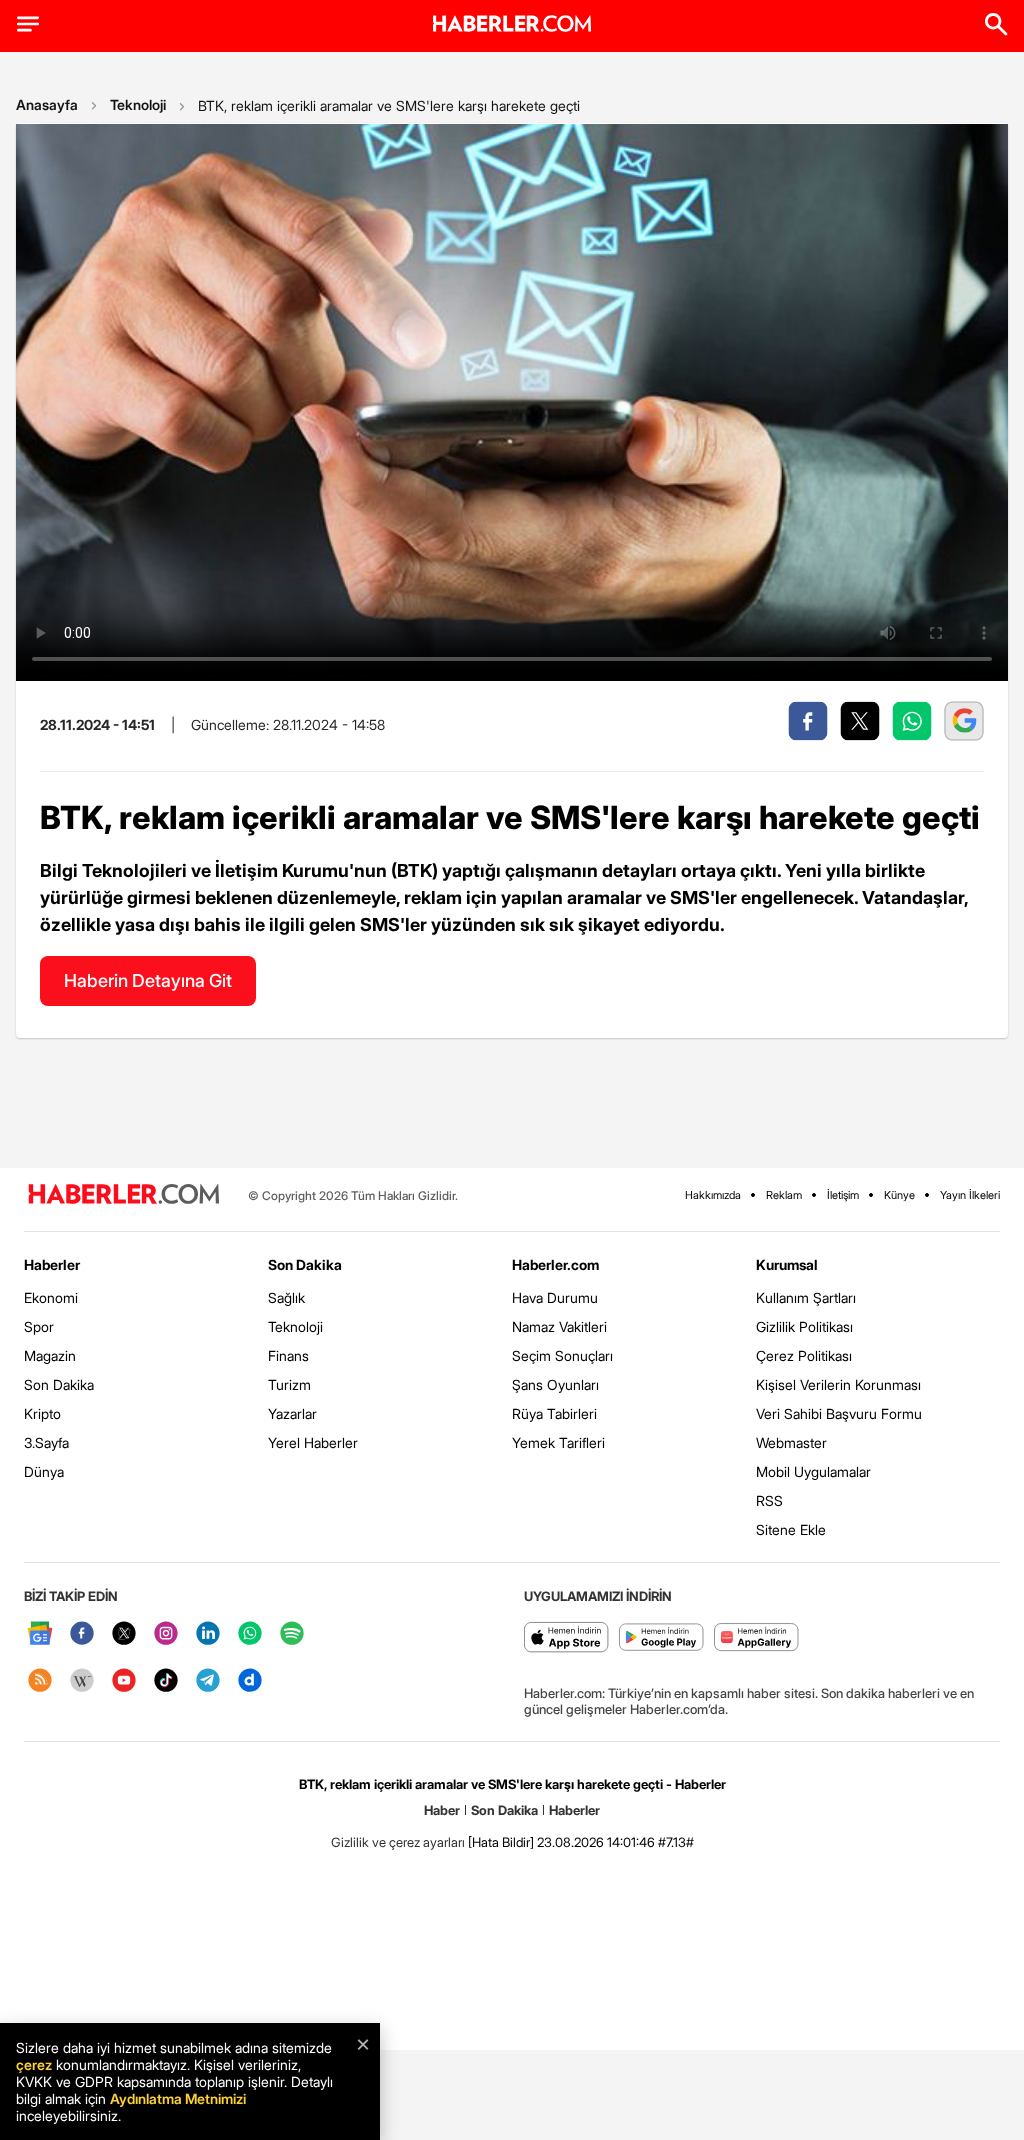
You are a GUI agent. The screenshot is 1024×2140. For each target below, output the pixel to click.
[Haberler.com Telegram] (208, 1681)
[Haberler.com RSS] (40, 1681)
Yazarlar (292, 1413)
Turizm (289, 1384)
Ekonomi (51, 1297)
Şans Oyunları (555, 1384)
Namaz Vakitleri (559, 1326)
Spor (39, 1326)
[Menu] (28, 24)
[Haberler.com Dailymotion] (250, 1681)
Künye (899, 1195)
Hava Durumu (555, 1297)
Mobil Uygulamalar (813, 1471)
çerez (34, 2064)
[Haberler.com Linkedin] (208, 1634)
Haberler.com (555, 1264)
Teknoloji (138, 104)
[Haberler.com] (124, 1195)
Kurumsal (787, 1264)
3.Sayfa (46, 1442)
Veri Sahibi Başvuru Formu (839, 1413)
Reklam (784, 1195)
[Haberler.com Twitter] (124, 1634)
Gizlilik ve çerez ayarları (398, 1842)
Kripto (42, 1413)
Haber (442, 1810)
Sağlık (286, 1297)
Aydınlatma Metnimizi (178, 2098)
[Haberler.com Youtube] (124, 1681)
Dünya (44, 1471)
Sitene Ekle (791, 1529)
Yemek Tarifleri (558, 1442)
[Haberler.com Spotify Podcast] (292, 1634)
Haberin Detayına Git (148, 980)
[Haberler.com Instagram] (166, 1634)
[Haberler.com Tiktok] (166, 1681)
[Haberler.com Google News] (40, 1634)
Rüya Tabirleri (554, 1413)
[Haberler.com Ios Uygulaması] (566, 1638)
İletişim (843, 1195)
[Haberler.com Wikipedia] (82, 1681)
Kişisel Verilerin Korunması (838, 1384)
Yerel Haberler (313, 1442)
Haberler (52, 1264)
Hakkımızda (713, 1195)
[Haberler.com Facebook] (82, 1634)
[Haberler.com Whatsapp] (250, 1634)
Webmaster (791, 1442)
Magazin (50, 1355)
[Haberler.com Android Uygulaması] (661, 1638)
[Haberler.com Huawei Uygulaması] (756, 1638)
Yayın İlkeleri (970, 1195)
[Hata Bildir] (501, 1842)
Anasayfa (47, 104)
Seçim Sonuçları (562, 1355)
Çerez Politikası (804, 1355)
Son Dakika (59, 1384)
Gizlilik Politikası (804, 1326)
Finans (288, 1355)
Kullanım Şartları (806, 1297)
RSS (769, 1500)
